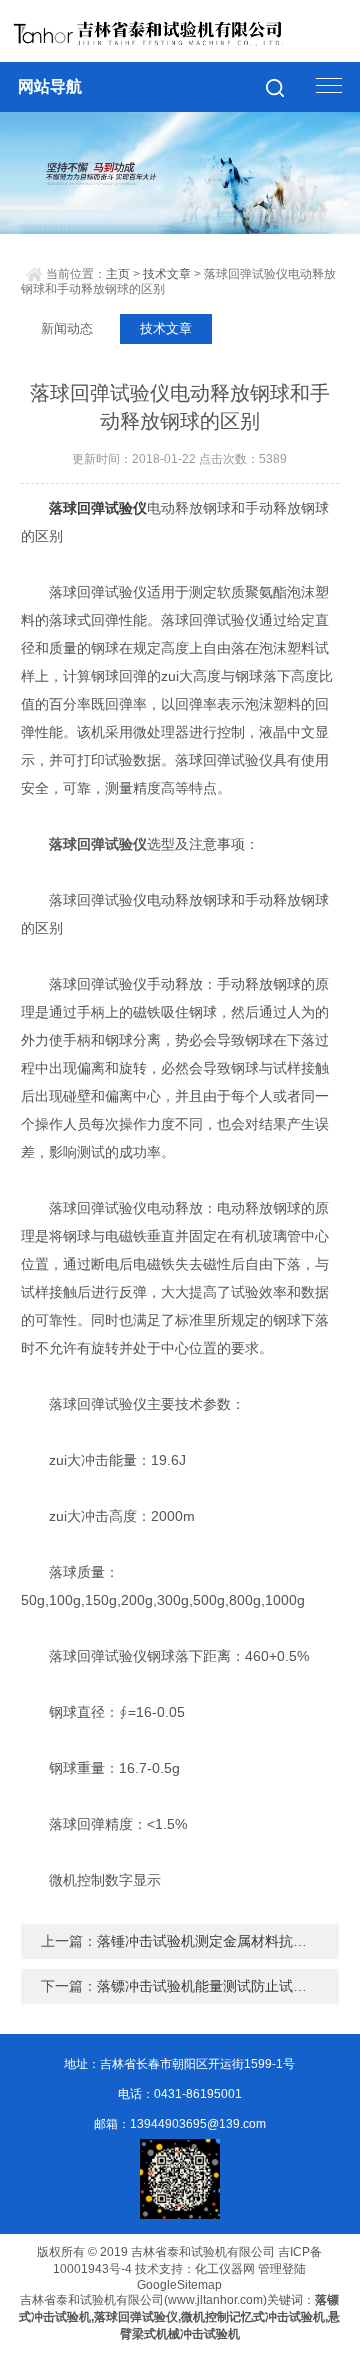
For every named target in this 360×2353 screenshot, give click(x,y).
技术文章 (167, 274)
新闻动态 (67, 328)
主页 (118, 274)
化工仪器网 (225, 2269)
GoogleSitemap (179, 2285)
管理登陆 (282, 2269)
